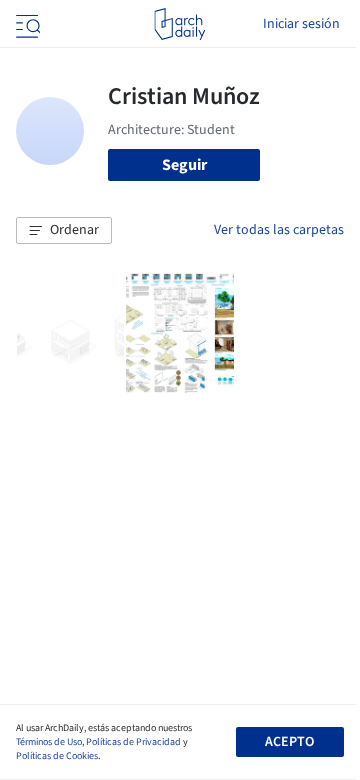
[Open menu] (26, 24)
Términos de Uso (49, 742)
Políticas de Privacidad (133, 742)
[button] (64, 231)
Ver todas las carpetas (279, 230)
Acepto (289, 742)
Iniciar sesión (301, 24)
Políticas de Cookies (57, 756)
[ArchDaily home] (179, 24)
